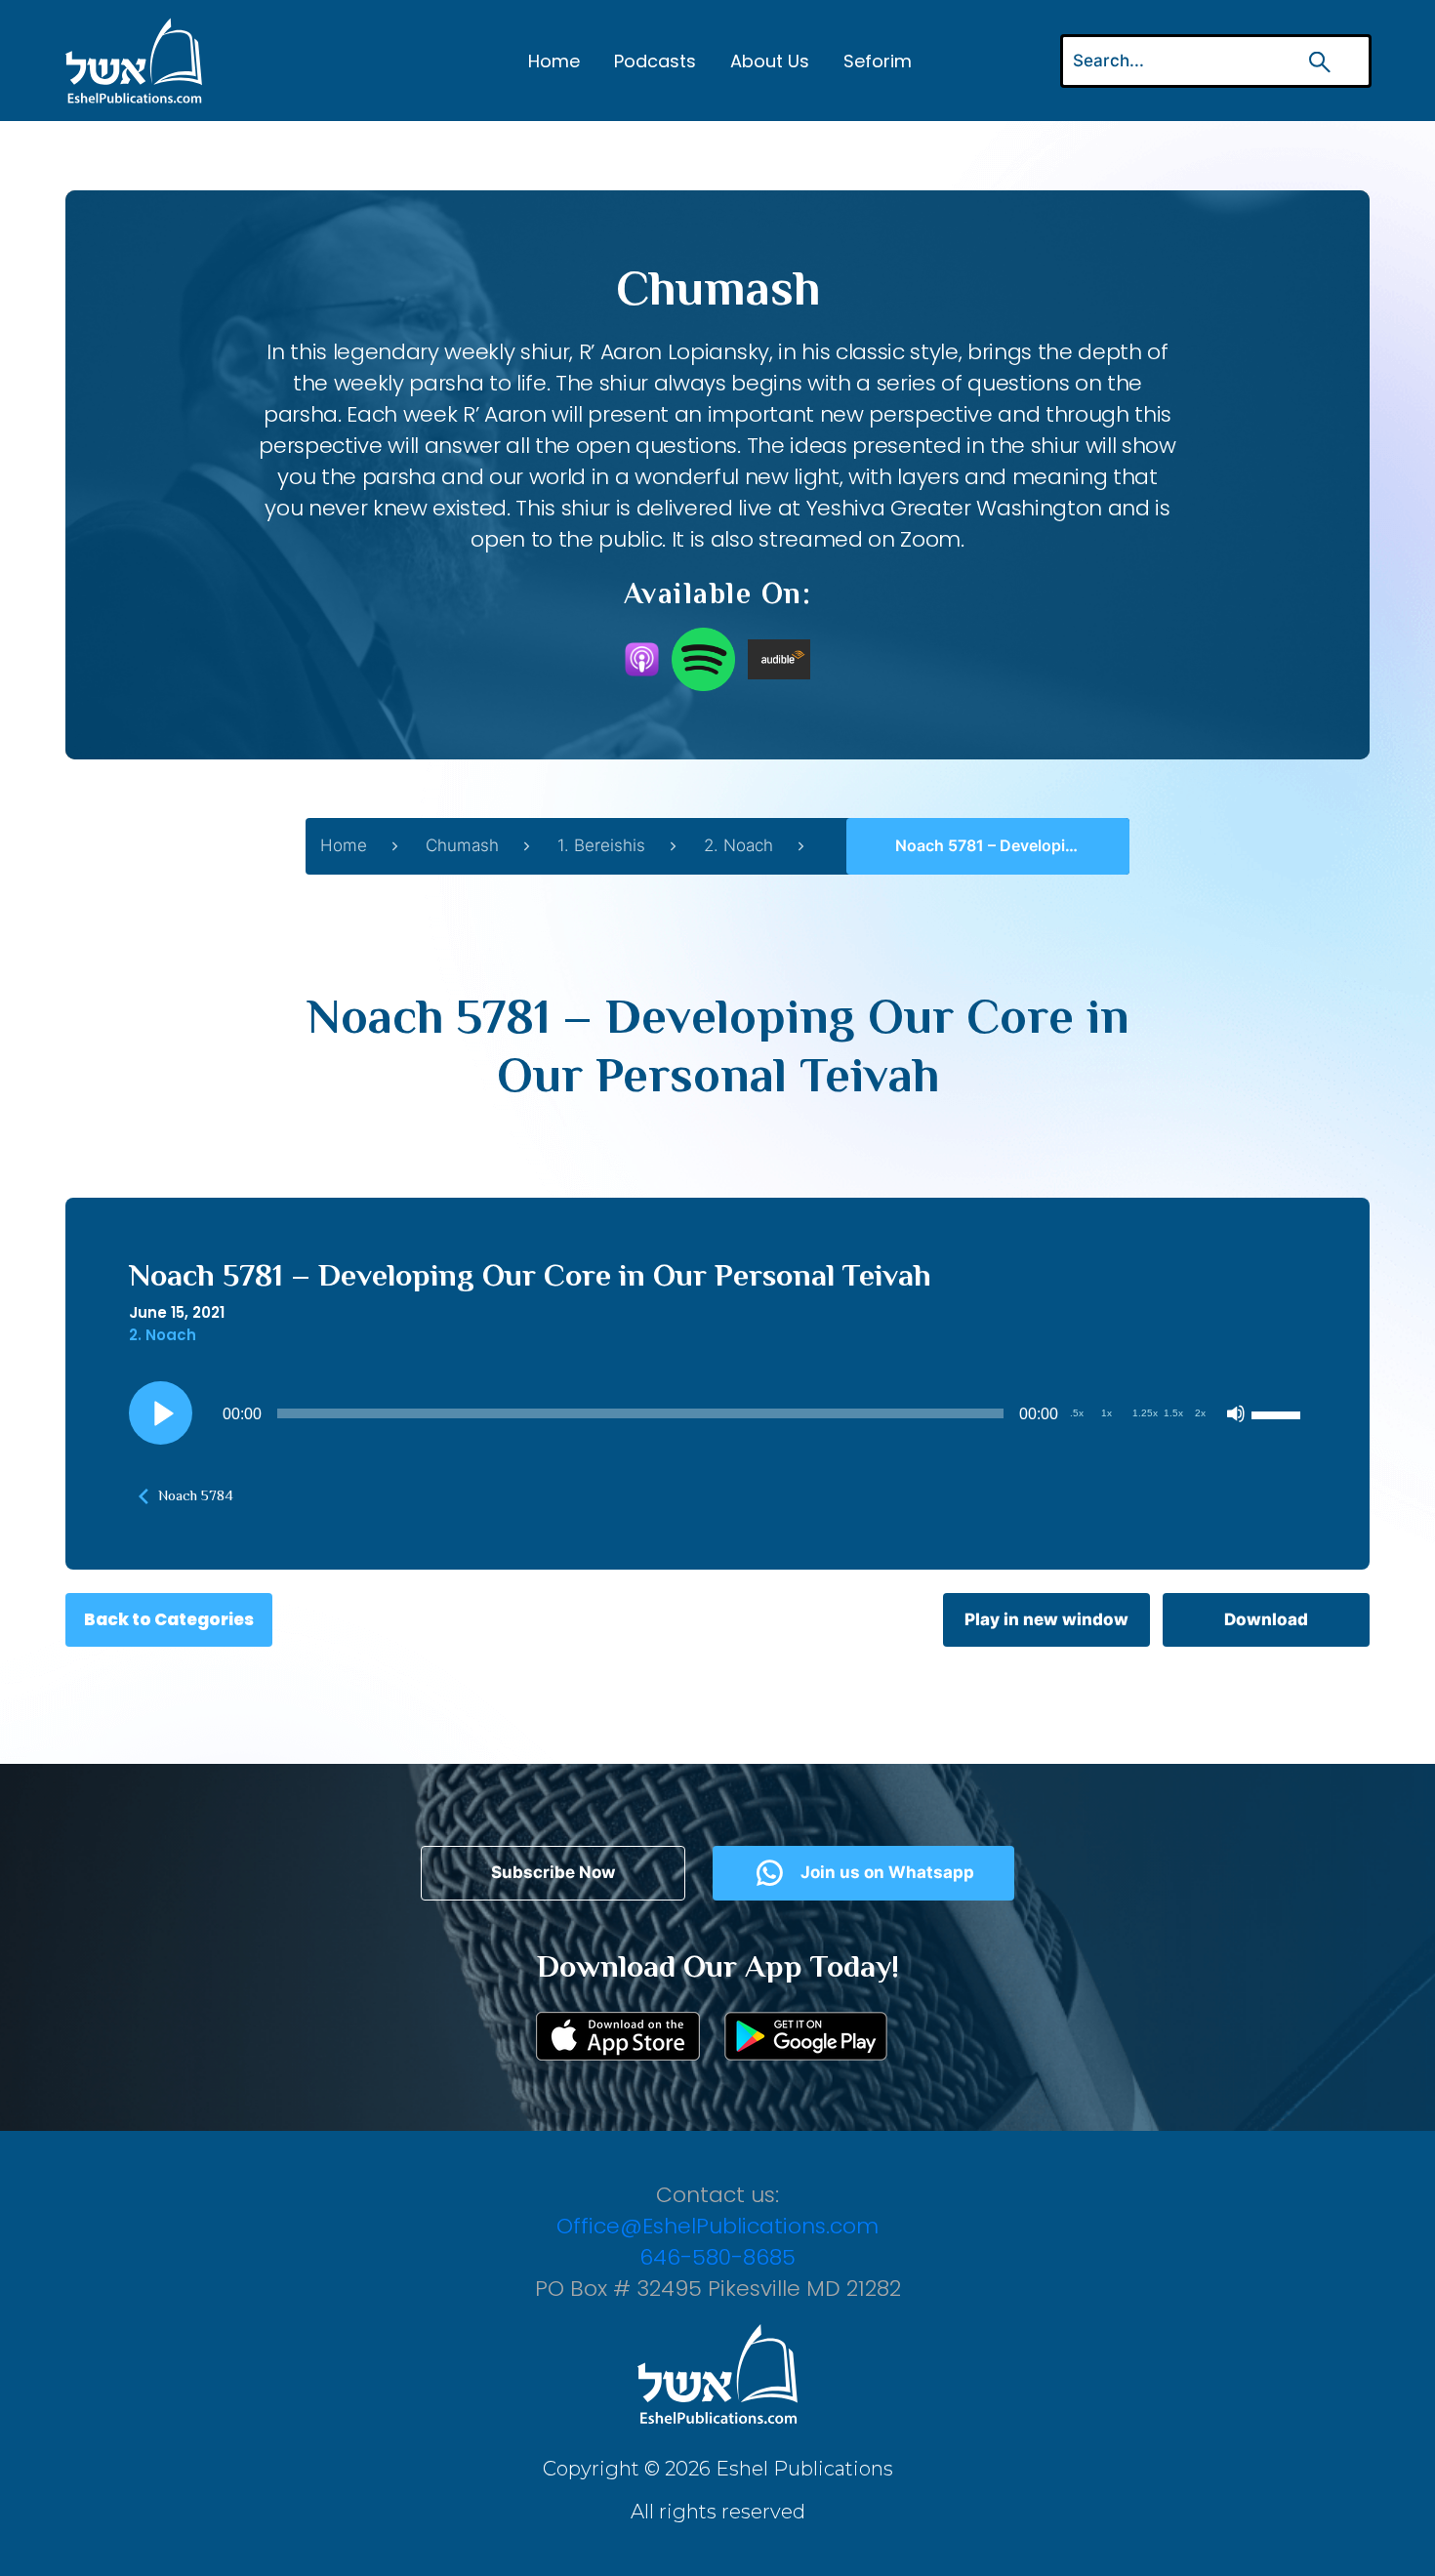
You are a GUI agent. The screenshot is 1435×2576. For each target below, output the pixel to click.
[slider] (1279, 1413)
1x (1107, 1413)
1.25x (1145, 1413)
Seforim (878, 61)
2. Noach (738, 845)
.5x (1077, 1413)
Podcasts (655, 61)
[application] (717, 1413)
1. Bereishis (601, 845)
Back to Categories (169, 1619)
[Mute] (1236, 1413)
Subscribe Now (553, 1872)
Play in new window (1046, 1619)
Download (1266, 1619)
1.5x (1173, 1413)
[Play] (161, 1413)
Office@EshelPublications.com (717, 2226)
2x (1200, 1413)
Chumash (462, 845)
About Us (770, 61)
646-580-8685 (717, 2257)
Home (554, 61)
